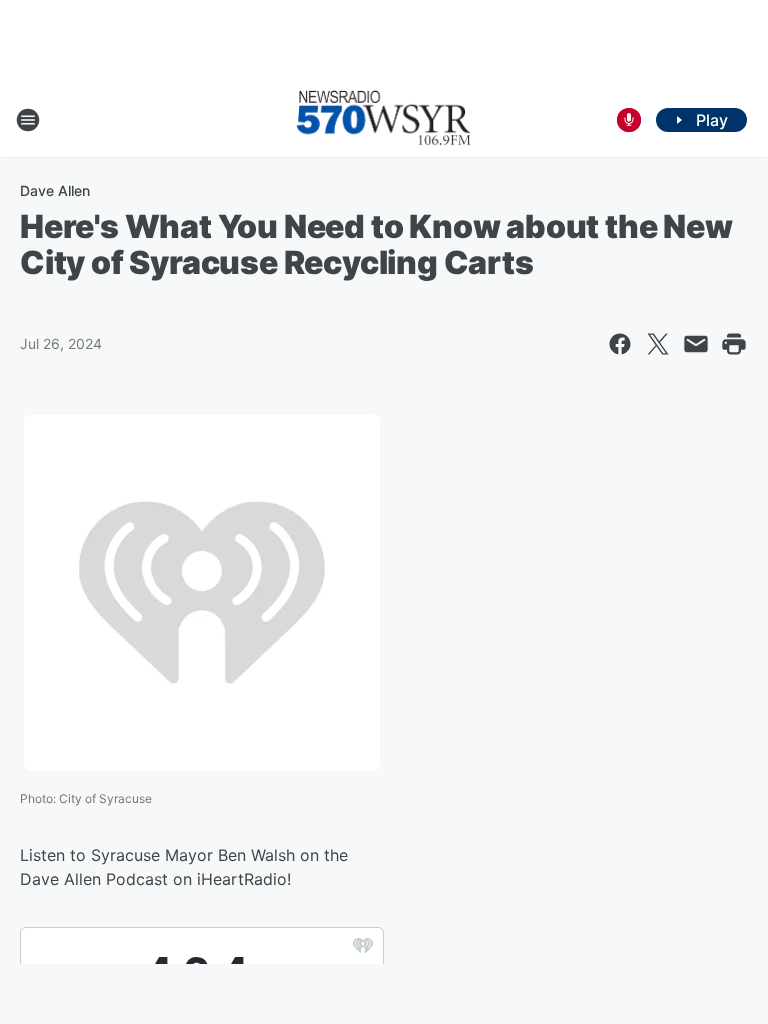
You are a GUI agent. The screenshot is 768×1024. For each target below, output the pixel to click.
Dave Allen (55, 190)
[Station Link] (384, 120)
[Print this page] (734, 344)
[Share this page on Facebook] (620, 344)
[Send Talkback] (629, 120)
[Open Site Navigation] (28, 120)
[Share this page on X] (658, 344)
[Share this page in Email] (696, 344)
